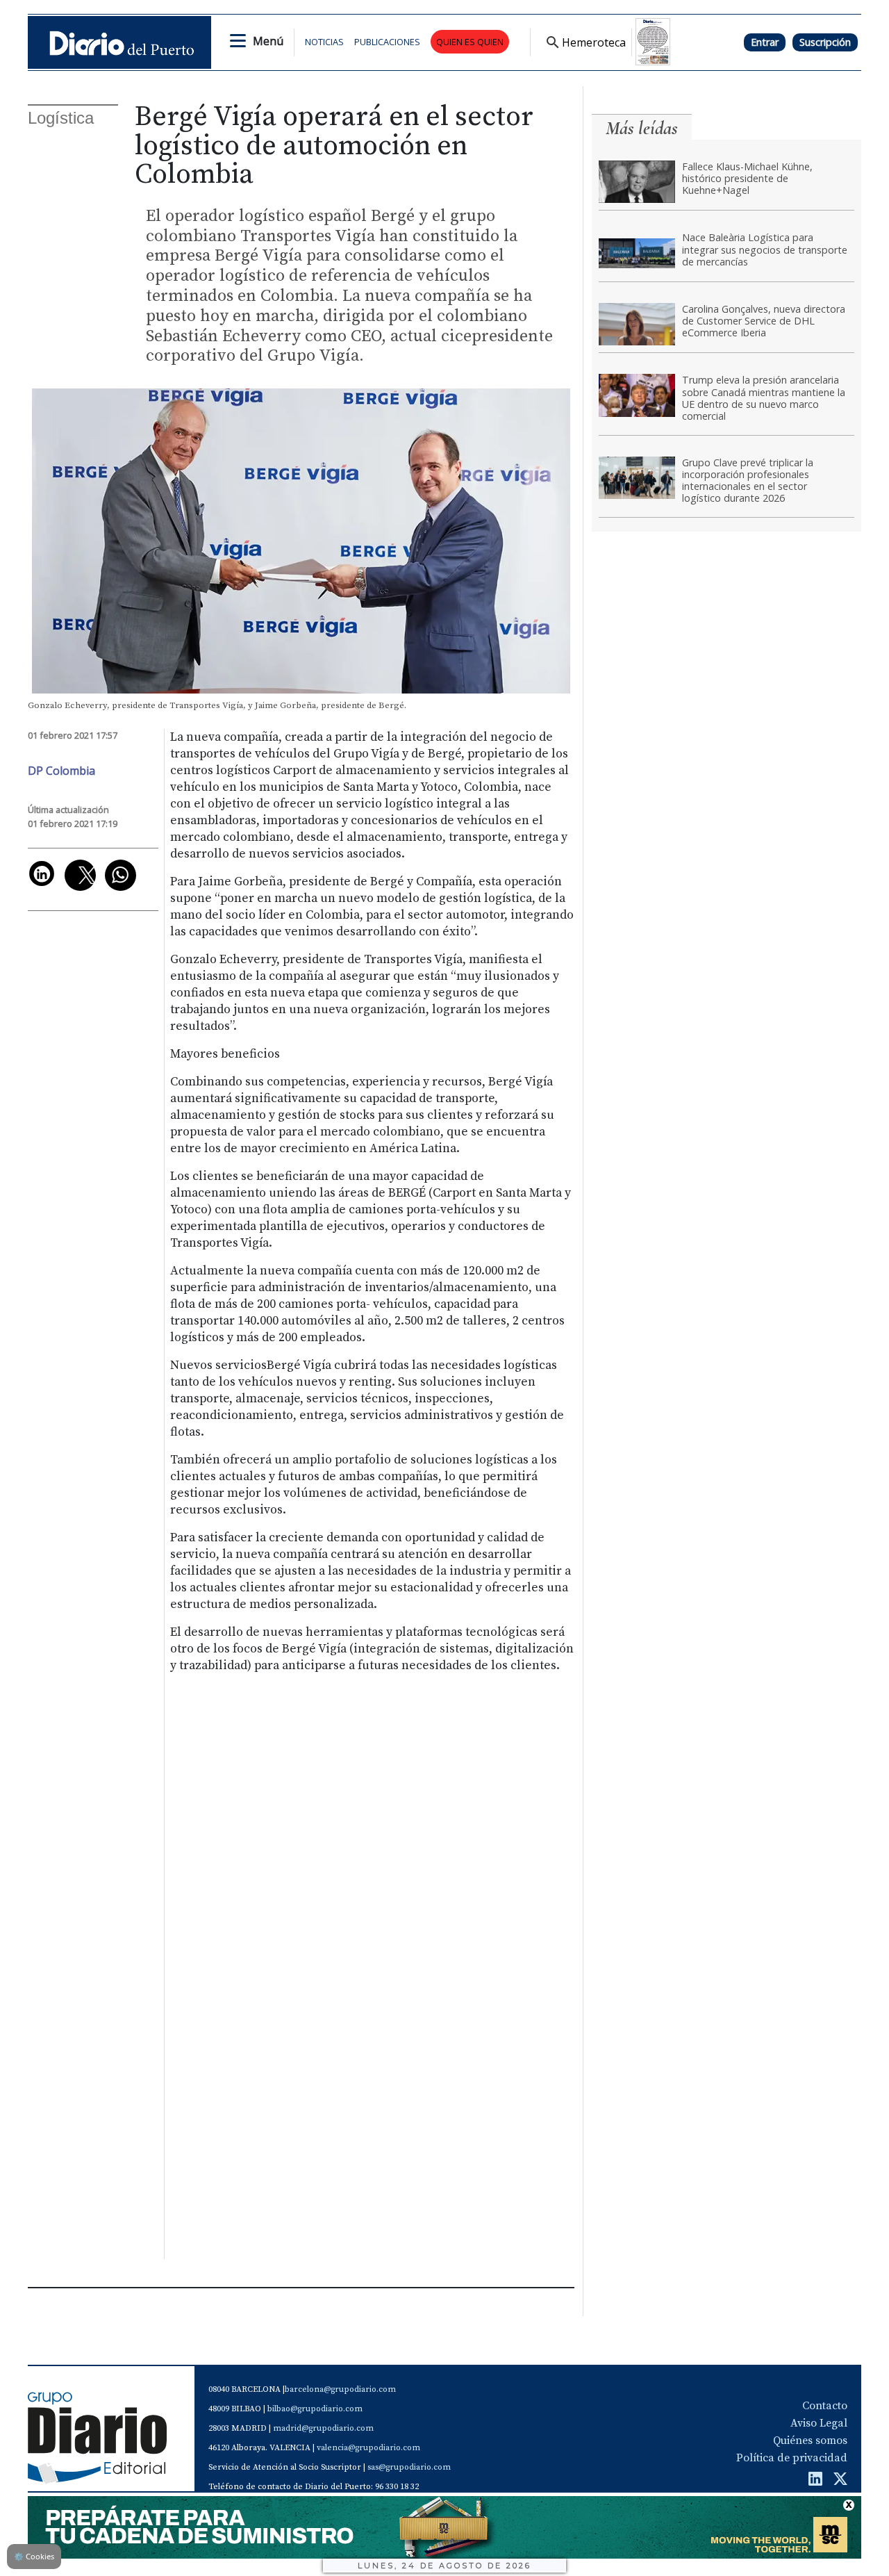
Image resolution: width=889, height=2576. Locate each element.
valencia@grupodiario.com (368, 2448)
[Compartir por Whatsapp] (121, 875)
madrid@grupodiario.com (323, 2428)
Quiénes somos (810, 2440)
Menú (268, 41)
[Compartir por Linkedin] (42, 873)
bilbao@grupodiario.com (315, 2409)
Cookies (34, 2556)
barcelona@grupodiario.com (340, 2389)
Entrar (765, 42)
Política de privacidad (792, 2458)
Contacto (825, 2406)
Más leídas (642, 128)
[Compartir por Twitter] (80, 875)
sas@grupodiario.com (409, 2467)
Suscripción (825, 42)
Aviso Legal (819, 2423)
